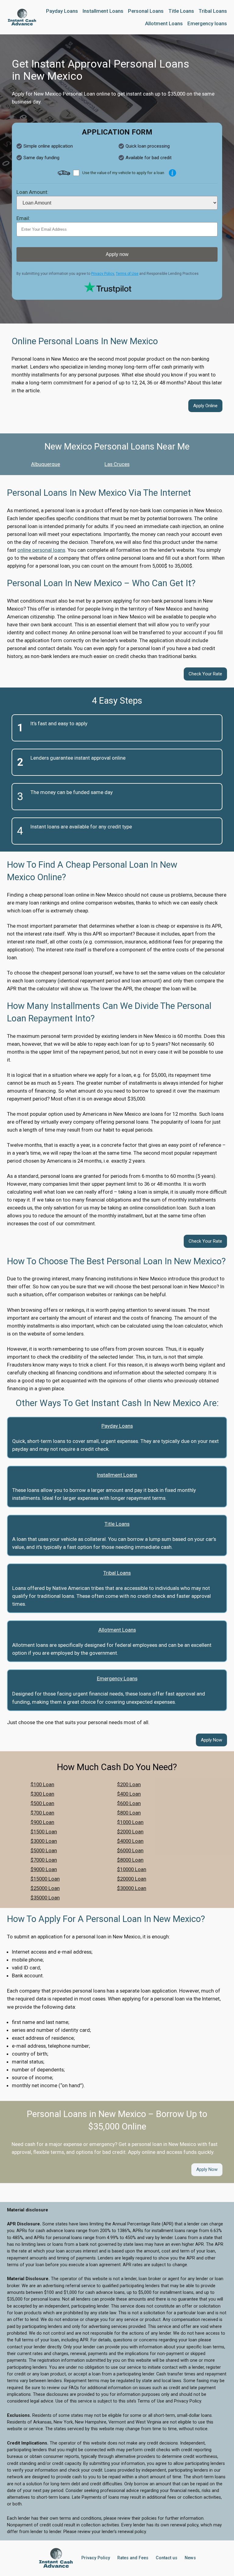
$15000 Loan (45, 1879)
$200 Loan (129, 1784)
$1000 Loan (130, 1822)
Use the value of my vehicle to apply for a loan (123, 173)
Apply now (117, 254)
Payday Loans (117, 1426)
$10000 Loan (132, 1869)
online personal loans (41, 550)
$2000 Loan (130, 1832)
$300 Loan (42, 1794)
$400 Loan (129, 1794)
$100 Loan (42, 1784)
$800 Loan (129, 1813)
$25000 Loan (45, 1888)
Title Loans (117, 1524)
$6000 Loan (130, 1850)
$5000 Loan (44, 1850)
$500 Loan (42, 1803)
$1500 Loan (44, 1832)
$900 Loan (42, 1822)
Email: (23, 218)
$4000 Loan (130, 1841)
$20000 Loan (132, 1879)
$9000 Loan (44, 1869)
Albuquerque (46, 464)
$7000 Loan (44, 1860)
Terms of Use (127, 274)
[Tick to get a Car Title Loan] (172, 173)
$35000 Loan (45, 1898)
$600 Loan (129, 1803)
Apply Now (211, 1740)
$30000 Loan (132, 1888)
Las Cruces (117, 464)
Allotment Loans (117, 1630)
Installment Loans (117, 1475)
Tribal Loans (117, 1573)
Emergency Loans (117, 1678)
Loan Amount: (32, 192)
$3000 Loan (44, 1841)
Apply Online (205, 406)
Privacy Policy (103, 274)
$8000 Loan (130, 1860)
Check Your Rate (205, 674)
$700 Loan (42, 1813)
